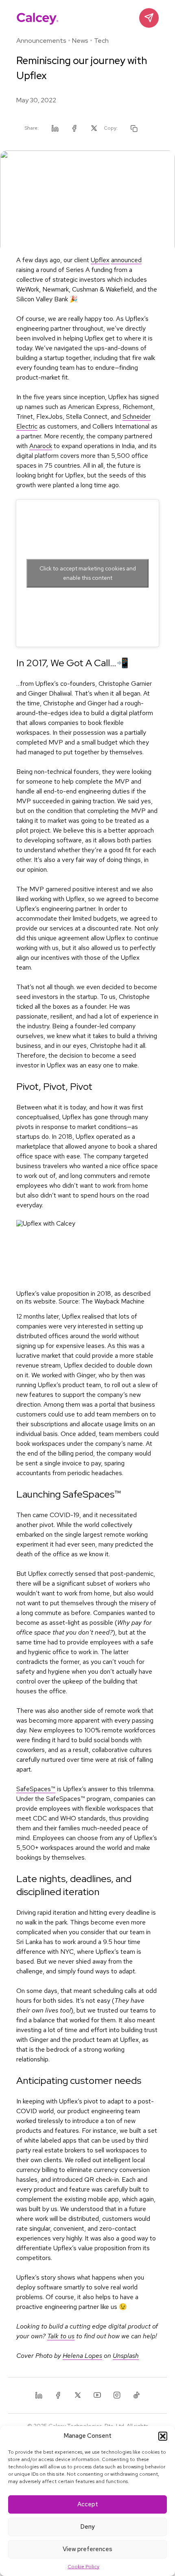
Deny (87, 2527)
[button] (163, 2436)
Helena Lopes (82, 2356)
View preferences (87, 2549)
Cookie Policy (83, 2567)
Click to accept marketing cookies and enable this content (88, 573)
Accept (88, 2504)
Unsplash (126, 2356)
